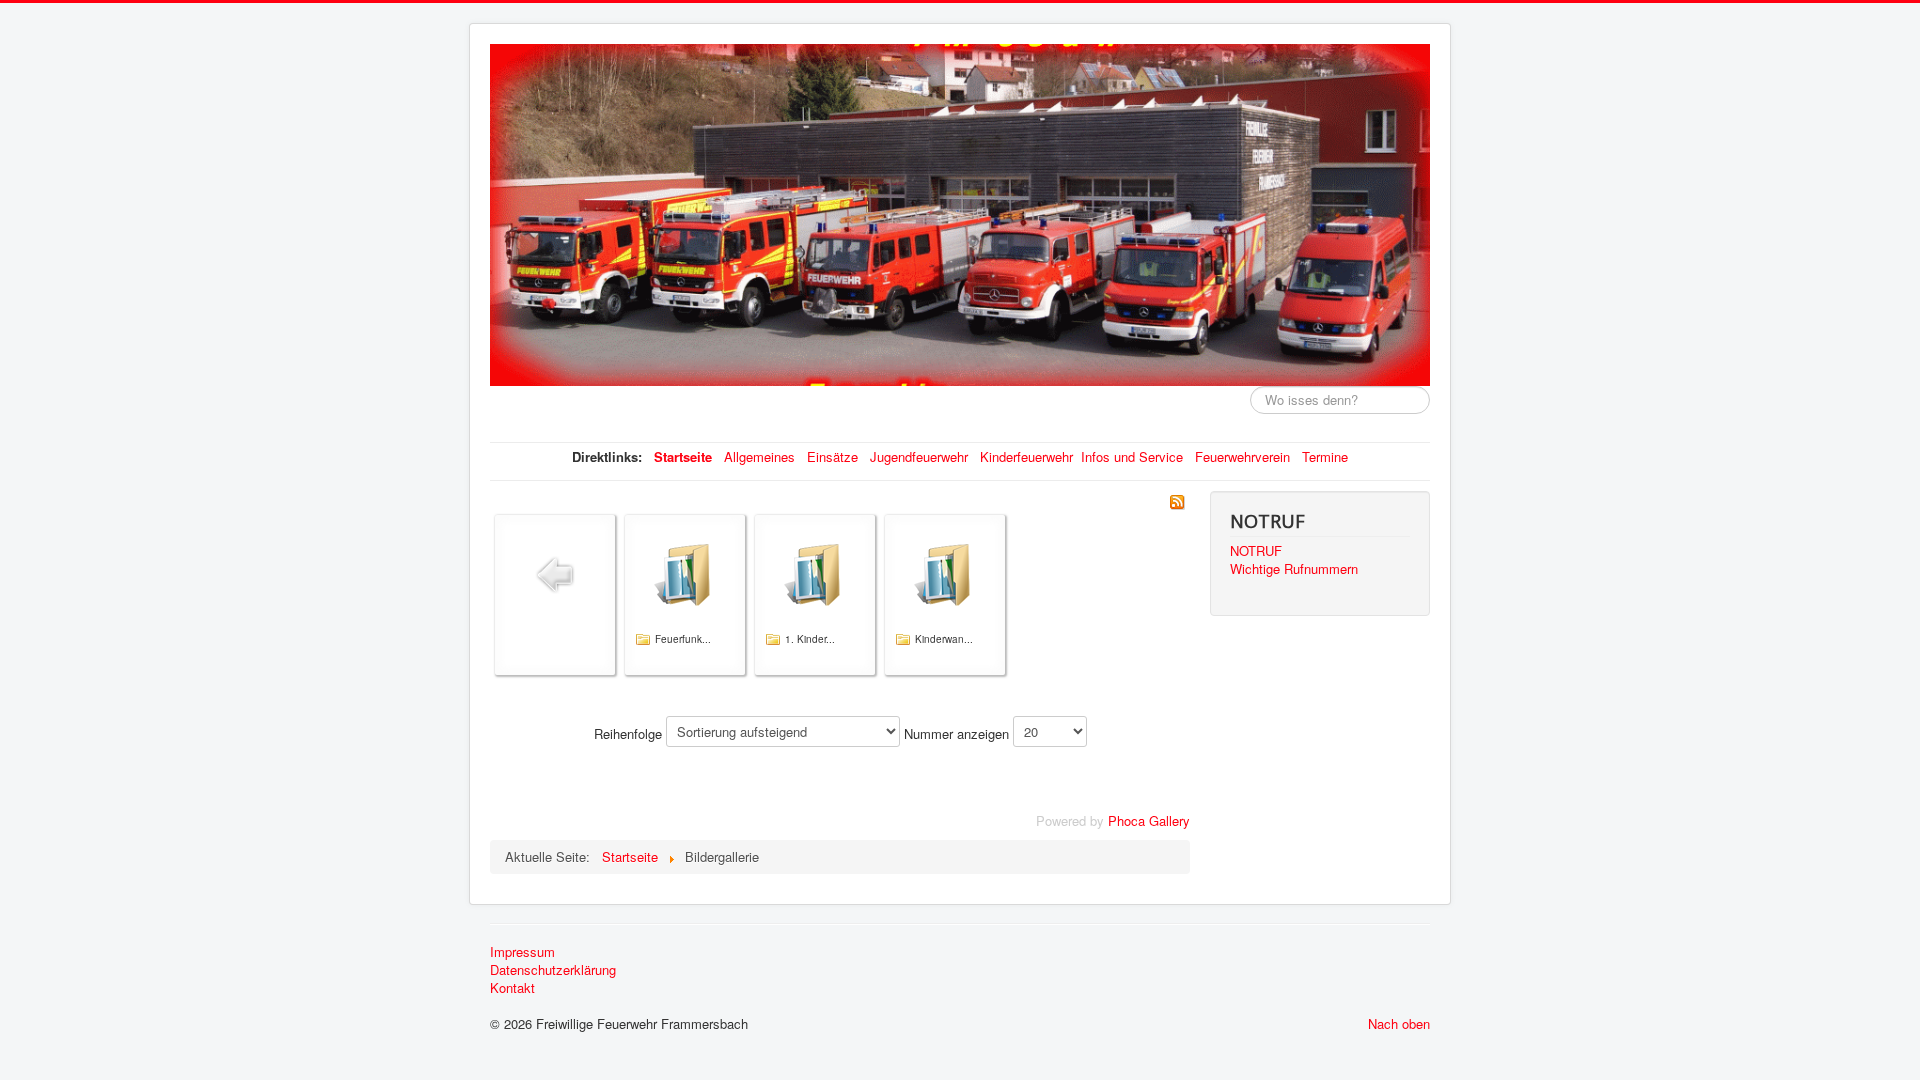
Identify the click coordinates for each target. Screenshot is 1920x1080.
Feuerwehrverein (1242, 456)
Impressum (522, 952)
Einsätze (832, 456)
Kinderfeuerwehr (1026, 456)
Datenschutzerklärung (553, 970)
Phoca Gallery (1149, 820)
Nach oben (1399, 1023)
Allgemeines (759, 456)
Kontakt (512, 988)
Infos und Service (1132, 456)
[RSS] (1177, 499)
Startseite (683, 456)
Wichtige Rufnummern (1294, 569)
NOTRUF (1256, 551)
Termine (1325, 456)
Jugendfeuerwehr (919, 456)
